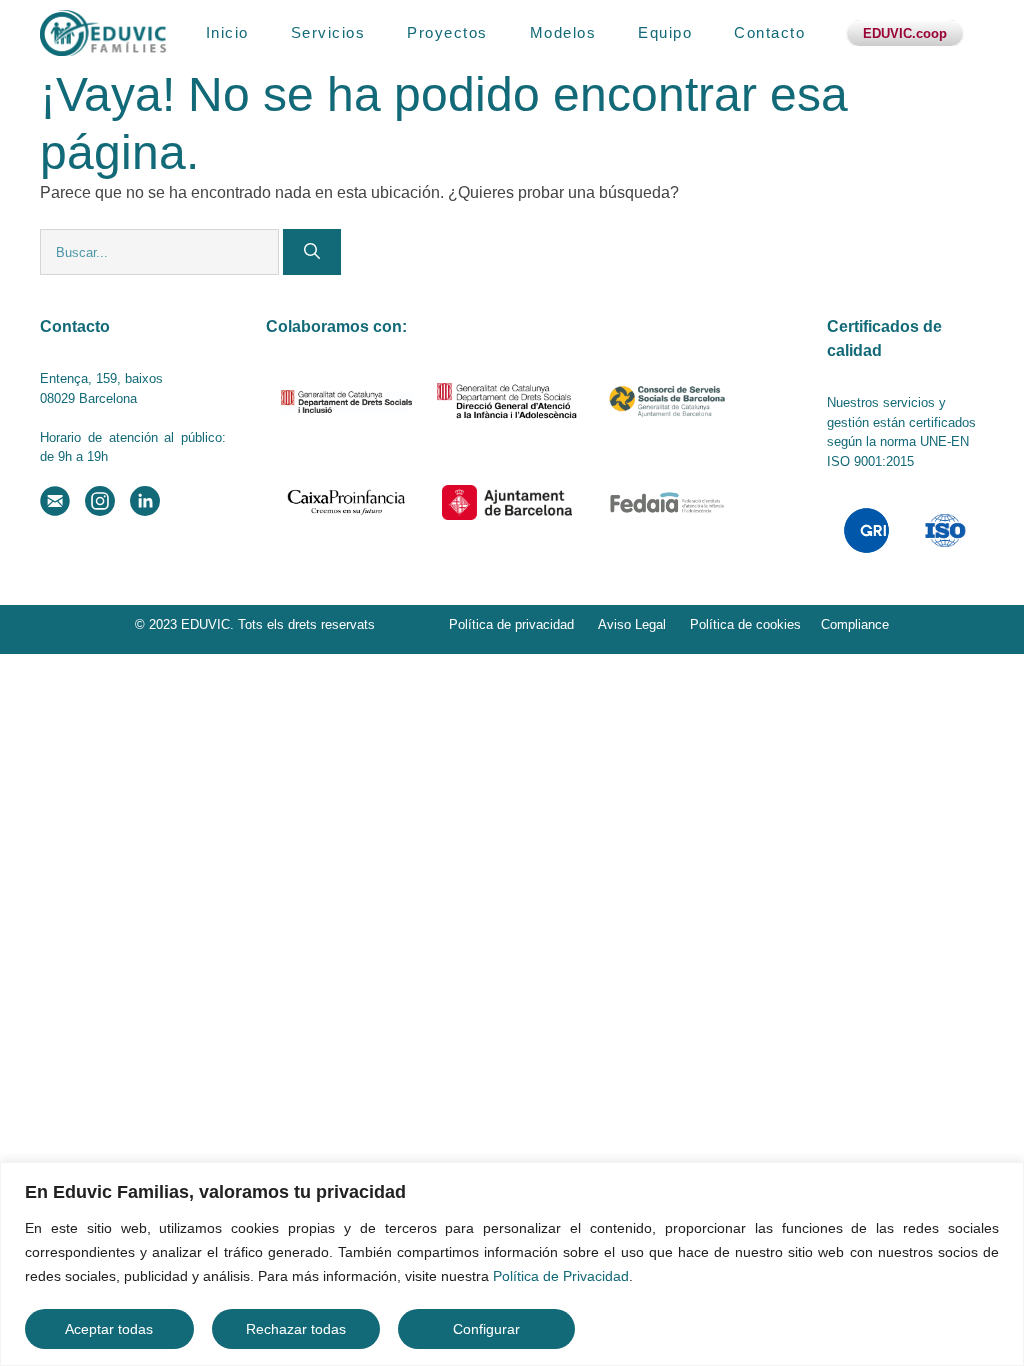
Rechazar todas (296, 1329)
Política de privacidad (511, 624)
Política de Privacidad (561, 1276)
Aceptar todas (109, 1329)
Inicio (227, 32)
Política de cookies (745, 624)
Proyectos (447, 32)
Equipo (665, 32)
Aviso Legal (632, 624)
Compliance (855, 624)
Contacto (769, 32)
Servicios (328, 32)
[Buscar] (312, 252)
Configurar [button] (486, 1329)
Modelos (563, 32)
